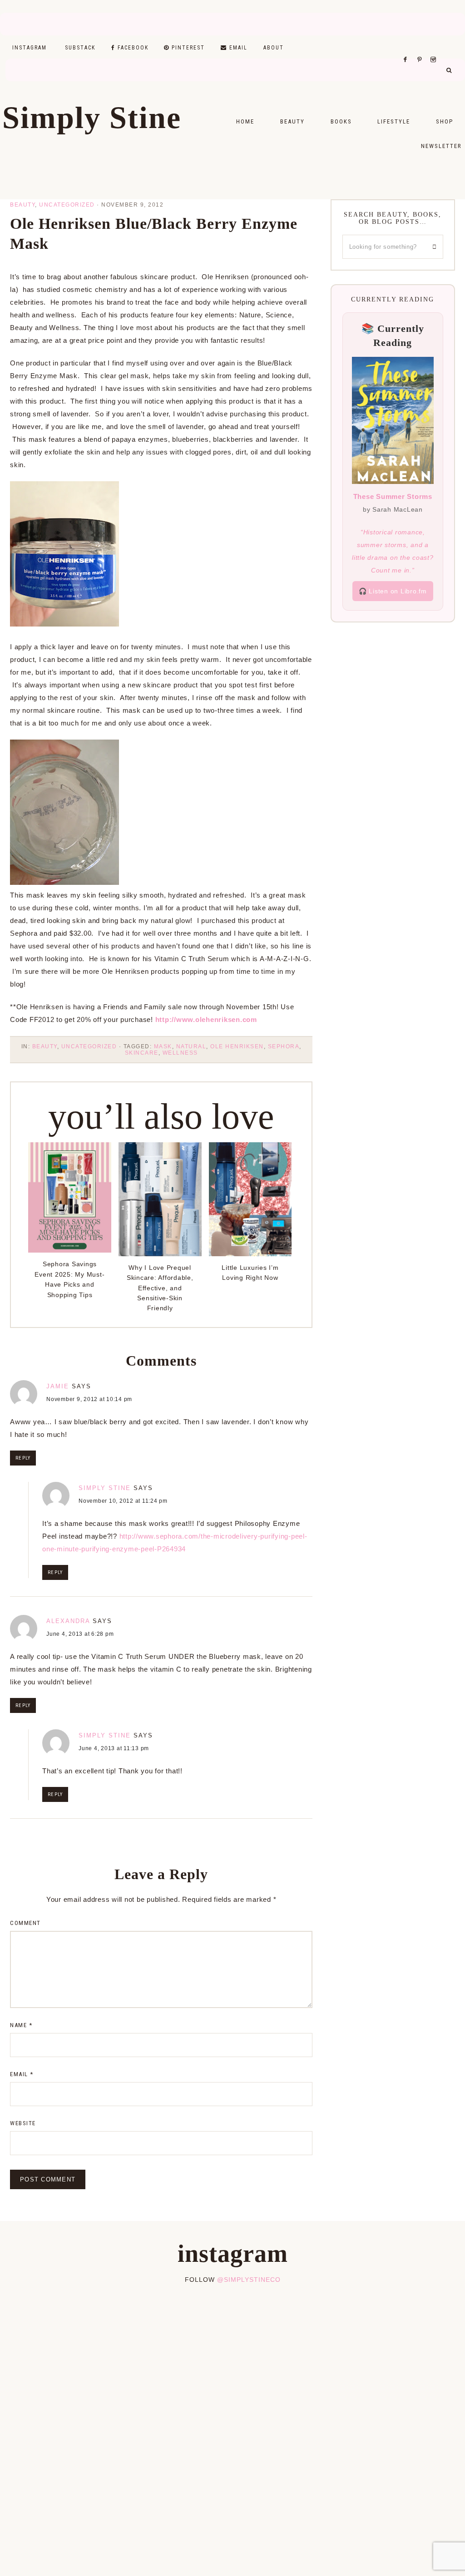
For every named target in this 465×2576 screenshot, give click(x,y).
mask (163, 1046)
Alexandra (68, 1621)
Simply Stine (92, 118)
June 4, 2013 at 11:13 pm (114, 1748)
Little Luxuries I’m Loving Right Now (250, 1273)
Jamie (58, 1386)
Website (23, 2123)
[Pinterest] (422, 48)
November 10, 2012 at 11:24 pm (123, 1501)
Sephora (284, 1046)
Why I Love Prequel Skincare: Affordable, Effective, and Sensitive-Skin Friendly (160, 1288)
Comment (25, 1923)
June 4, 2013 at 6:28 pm (80, 1634)
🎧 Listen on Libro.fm (393, 591)
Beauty (22, 205)
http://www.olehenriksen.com (206, 1019)
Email (22, 2074)
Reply (23, 1458)
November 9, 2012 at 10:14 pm (89, 1399)
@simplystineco (249, 2280)
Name (21, 2025)
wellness (180, 1053)
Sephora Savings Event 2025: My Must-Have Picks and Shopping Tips (69, 1279)
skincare (142, 1053)
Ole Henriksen (237, 1046)
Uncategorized (67, 205)
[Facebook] (408, 48)
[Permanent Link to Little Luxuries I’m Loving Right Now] (250, 1254)
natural (191, 1046)
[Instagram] (435, 48)
